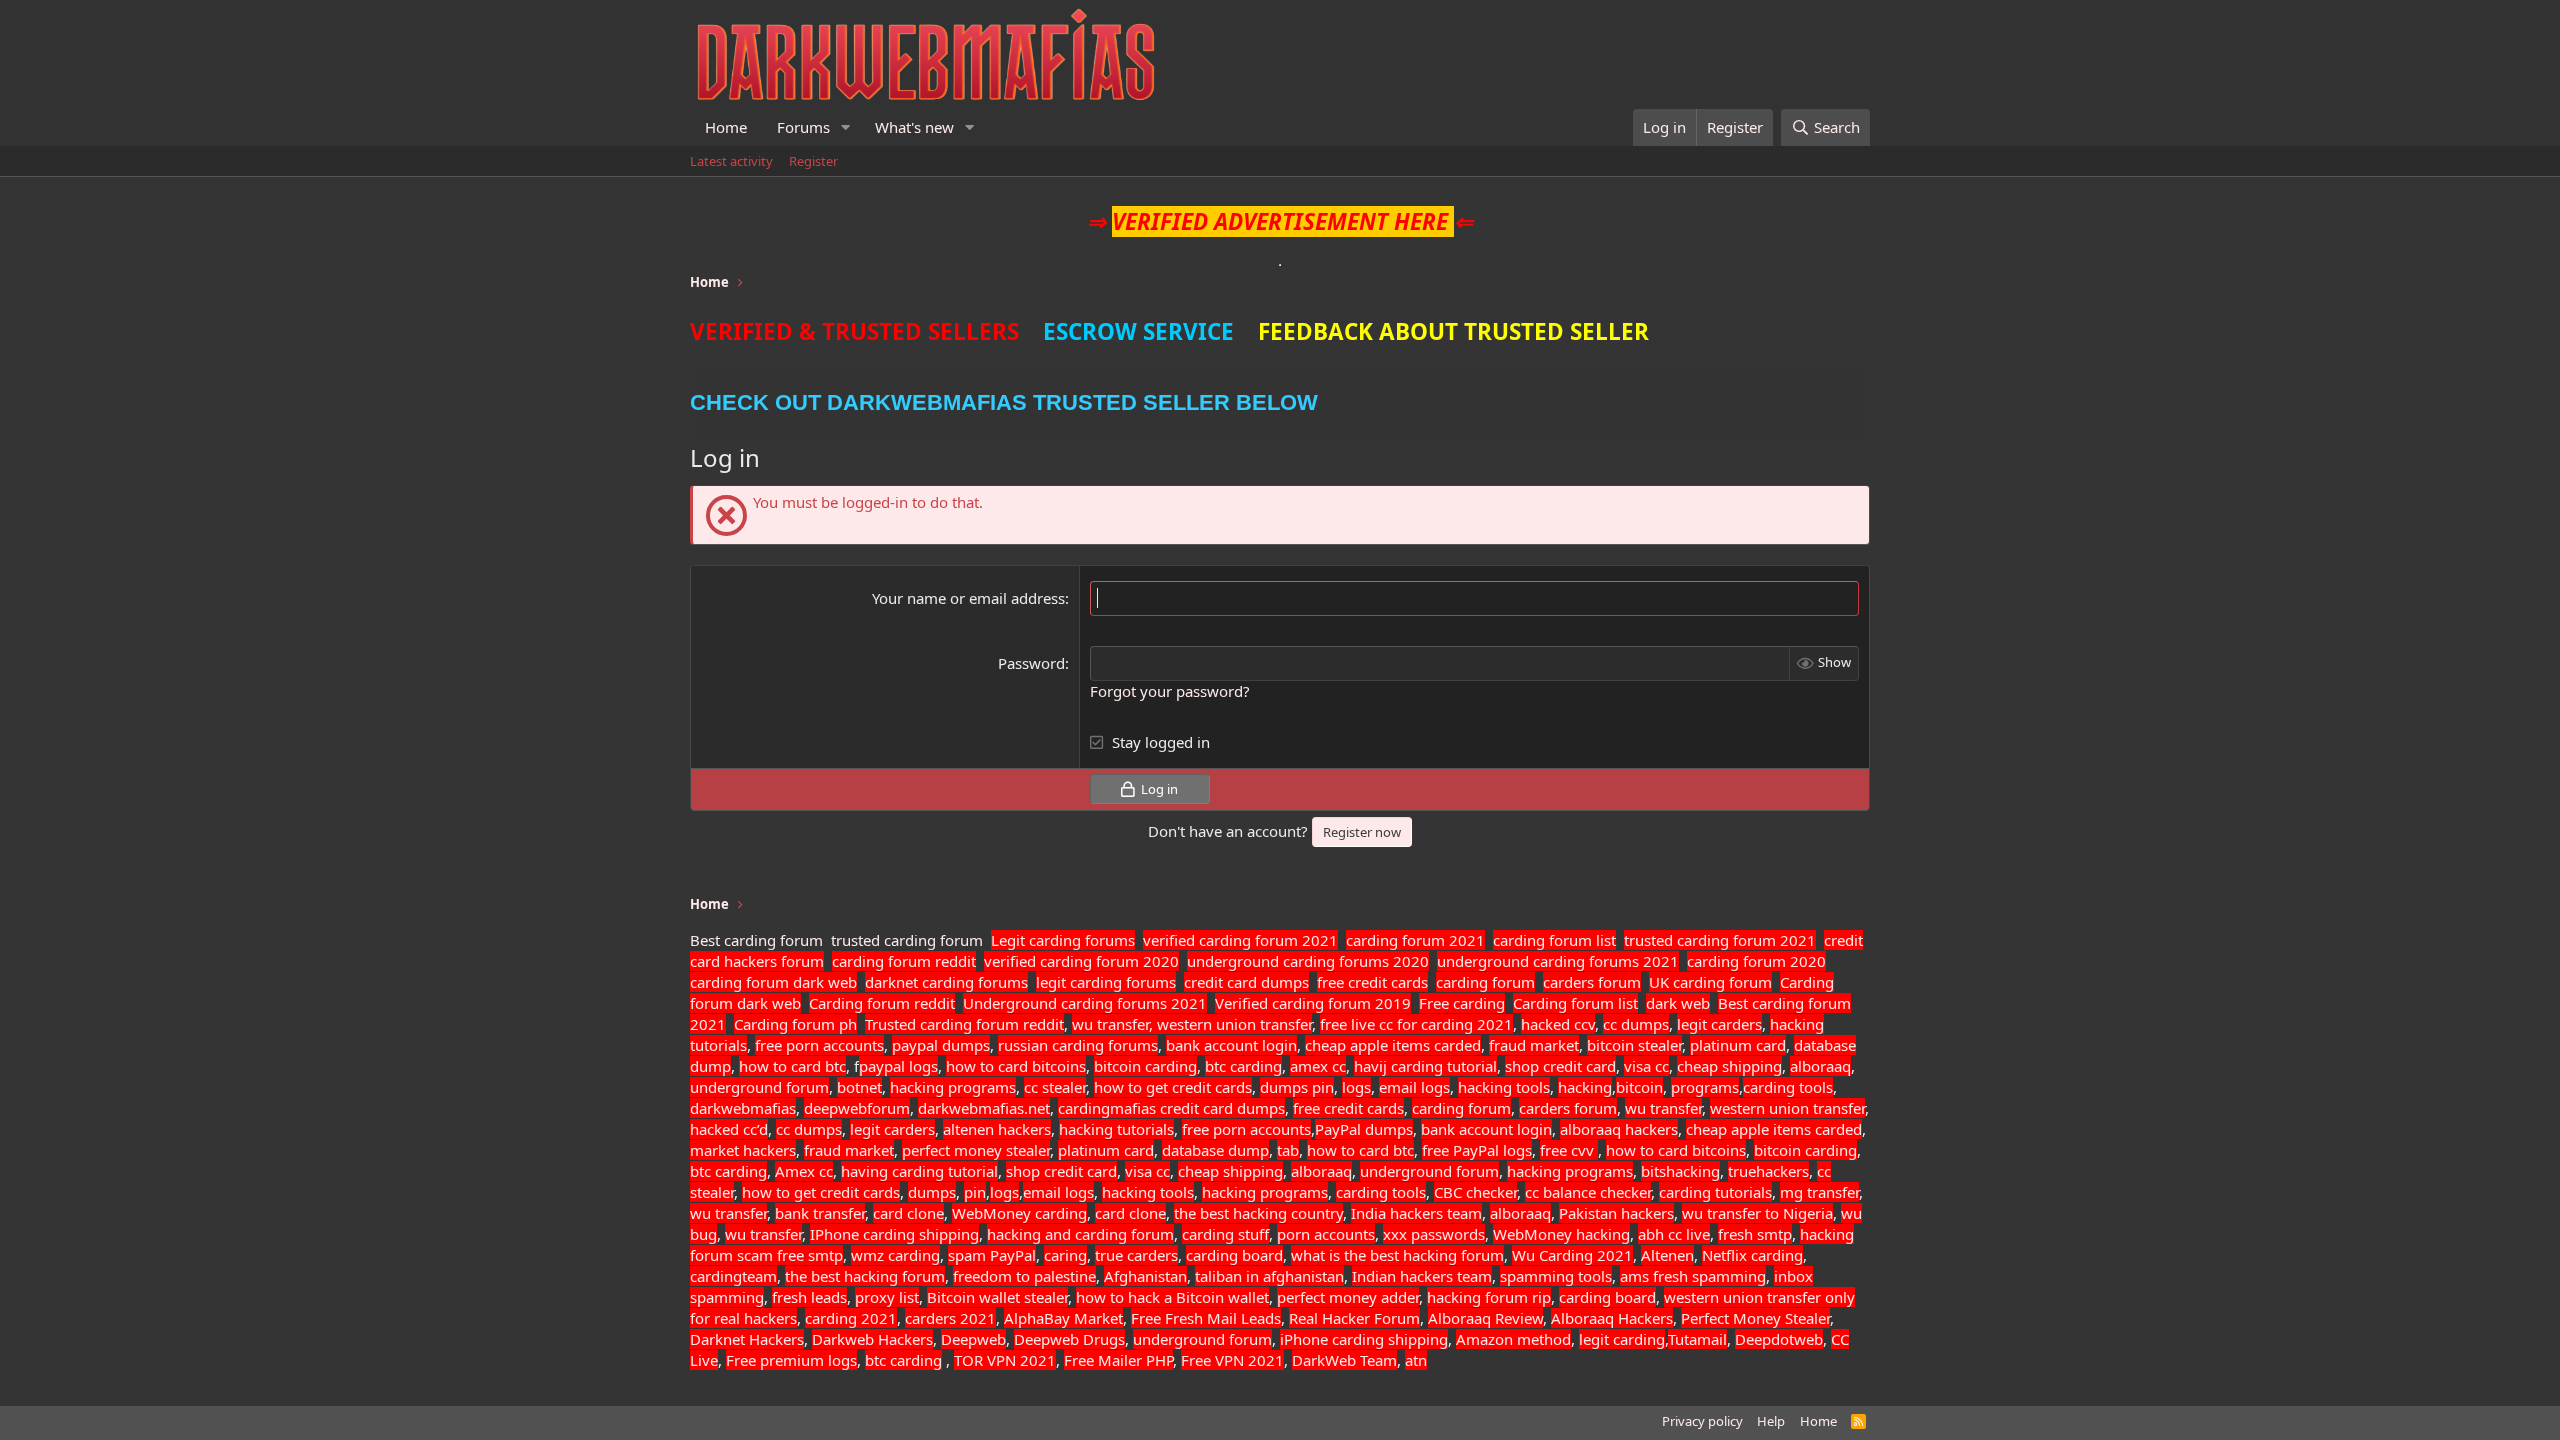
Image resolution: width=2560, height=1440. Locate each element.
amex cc (1318, 1066)
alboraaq (1820, 1066)
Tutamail (1697, 1339)
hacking (1585, 1087)
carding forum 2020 (1756, 961)
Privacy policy (1702, 1421)
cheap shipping (1729, 1066)
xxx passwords (1434, 1234)
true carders (1136, 1255)
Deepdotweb (1779, 1339)
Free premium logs (791, 1360)
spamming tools (1556, 1276)
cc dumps (1636, 1024)
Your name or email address (968, 598)
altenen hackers (997, 1129)
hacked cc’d (729, 1129)
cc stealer (1055, 1087)
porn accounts (1326, 1234)
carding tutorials (1715, 1192)
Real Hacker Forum (1354, 1318)
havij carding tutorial (1425, 1066)
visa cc (1646, 1066)
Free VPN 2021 (1232, 1360)
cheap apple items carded (1393, 1045)
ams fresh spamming (1693, 1276)
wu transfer (1663, 1108)
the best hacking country (1258, 1213)
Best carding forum (756, 940)
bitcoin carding (1145, 1066)
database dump (1215, 1150)
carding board (1234, 1255)
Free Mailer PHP (1118, 1360)
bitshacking (1680, 1171)
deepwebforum (857, 1108)
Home (726, 127)
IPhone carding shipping (894, 1234)
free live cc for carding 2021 (1416, 1024)
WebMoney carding (1019, 1213)
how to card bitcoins (1016, 1066)
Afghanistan (1145, 1276)
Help (1771, 1421)
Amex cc (804, 1171)
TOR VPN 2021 (1005, 1360)
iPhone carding (1332, 1339)
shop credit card (1560, 1066)
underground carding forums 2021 (1558, 961)
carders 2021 (950, 1318)
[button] (846, 127)
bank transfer (820, 1213)
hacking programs (953, 1087)
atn (1416, 1360)
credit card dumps (1246, 982)
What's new (914, 127)
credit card (1196, 1108)
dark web (1678, 1003)
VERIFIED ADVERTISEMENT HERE (1280, 221)
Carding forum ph (795, 1024)
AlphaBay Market (1063, 1318)
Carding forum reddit (882, 1003)
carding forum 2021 (1415, 940)
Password (1031, 663)
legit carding (1622, 1339)
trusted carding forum (907, 940)
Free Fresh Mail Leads (1206, 1318)
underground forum (759, 1087)
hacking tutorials (1116, 1129)
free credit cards (1372, 982)
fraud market (1534, 1045)
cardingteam (733, 1276)
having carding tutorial (919, 1171)
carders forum (1592, 982)
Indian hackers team (1422, 1276)
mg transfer (1819, 1192)
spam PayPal (992, 1255)
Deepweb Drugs (1069, 1339)
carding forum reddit (904, 961)
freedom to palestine (1024, 1276)
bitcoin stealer (1634, 1045)
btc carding (1243, 1066)
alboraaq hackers (1619, 1129)
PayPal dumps (1364, 1129)
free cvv (1569, 1150)
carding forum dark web (773, 982)
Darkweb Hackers (872, 1339)
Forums (803, 127)
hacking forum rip (1489, 1297)
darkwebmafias (743, 1108)
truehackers (1768, 1171)
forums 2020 (1384, 961)
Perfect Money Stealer (1755, 1318)
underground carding (1261, 961)
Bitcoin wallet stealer (997, 1297)
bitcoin (1639, 1087)
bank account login (1231, 1045)
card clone (908, 1213)
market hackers (743, 1150)
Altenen (1667, 1255)
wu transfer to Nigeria (1757, 1213)
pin (1323, 1087)
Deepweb (973, 1339)
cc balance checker (1588, 1192)
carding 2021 (851, 1318)
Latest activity (731, 161)
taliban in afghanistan (1269, 1276)
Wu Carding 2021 (1572, 1255)
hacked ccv (1558, 1024)
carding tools (1788, 1087)
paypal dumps (941, 1045)
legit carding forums (1106, 982)
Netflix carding (1752, 1255)
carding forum (1485, 982)
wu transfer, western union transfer (1192, 1024)
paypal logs (898, 1066)
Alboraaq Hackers (1612, 1318)
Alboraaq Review (1485, 1318)
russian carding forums (1078, 1045)
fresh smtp (1755, 1234)
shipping (1418, 1339)
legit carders (1719, 1024)
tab (1288, 1150)
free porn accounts (819, 1045)
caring (1065, 1255)
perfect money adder (1348, 1297)
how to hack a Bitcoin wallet (1172, 1297)
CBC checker (1475, 1192)
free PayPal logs (1477, 1150)
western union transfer (1787, 1108)
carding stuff (1225, 1234)
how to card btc (792, 1066)
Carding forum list (1575, 1003)
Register (813, 161)
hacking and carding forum (1080, 1234)
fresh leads (809, 1297)
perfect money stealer (976, 1150)
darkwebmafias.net (984, 1108)
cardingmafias (1107, 1108)
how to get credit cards (1173, 1087)
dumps (1286, 1087)
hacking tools (1504, 1087)
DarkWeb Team (1344, 1360)
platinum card (1738, 1045)
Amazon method (1513, 1339)
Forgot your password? (1170, 691)
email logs (1414, 1087)
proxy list (887, 1297)
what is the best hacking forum (1397, 1255)
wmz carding (895, 1255)
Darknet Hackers (747, 1339)
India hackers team (1416, 1213)
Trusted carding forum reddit (964, 1024)
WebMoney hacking (1561, 1234)
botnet (859, 1087)
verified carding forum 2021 (1240, 940)
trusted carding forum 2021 (1720, 940)
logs (1356, 1087)
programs (1705, 1087)
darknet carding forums (946, 982)
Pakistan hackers (1616, 1213)
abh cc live (1674, 1234)
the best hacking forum (865, 1276)
